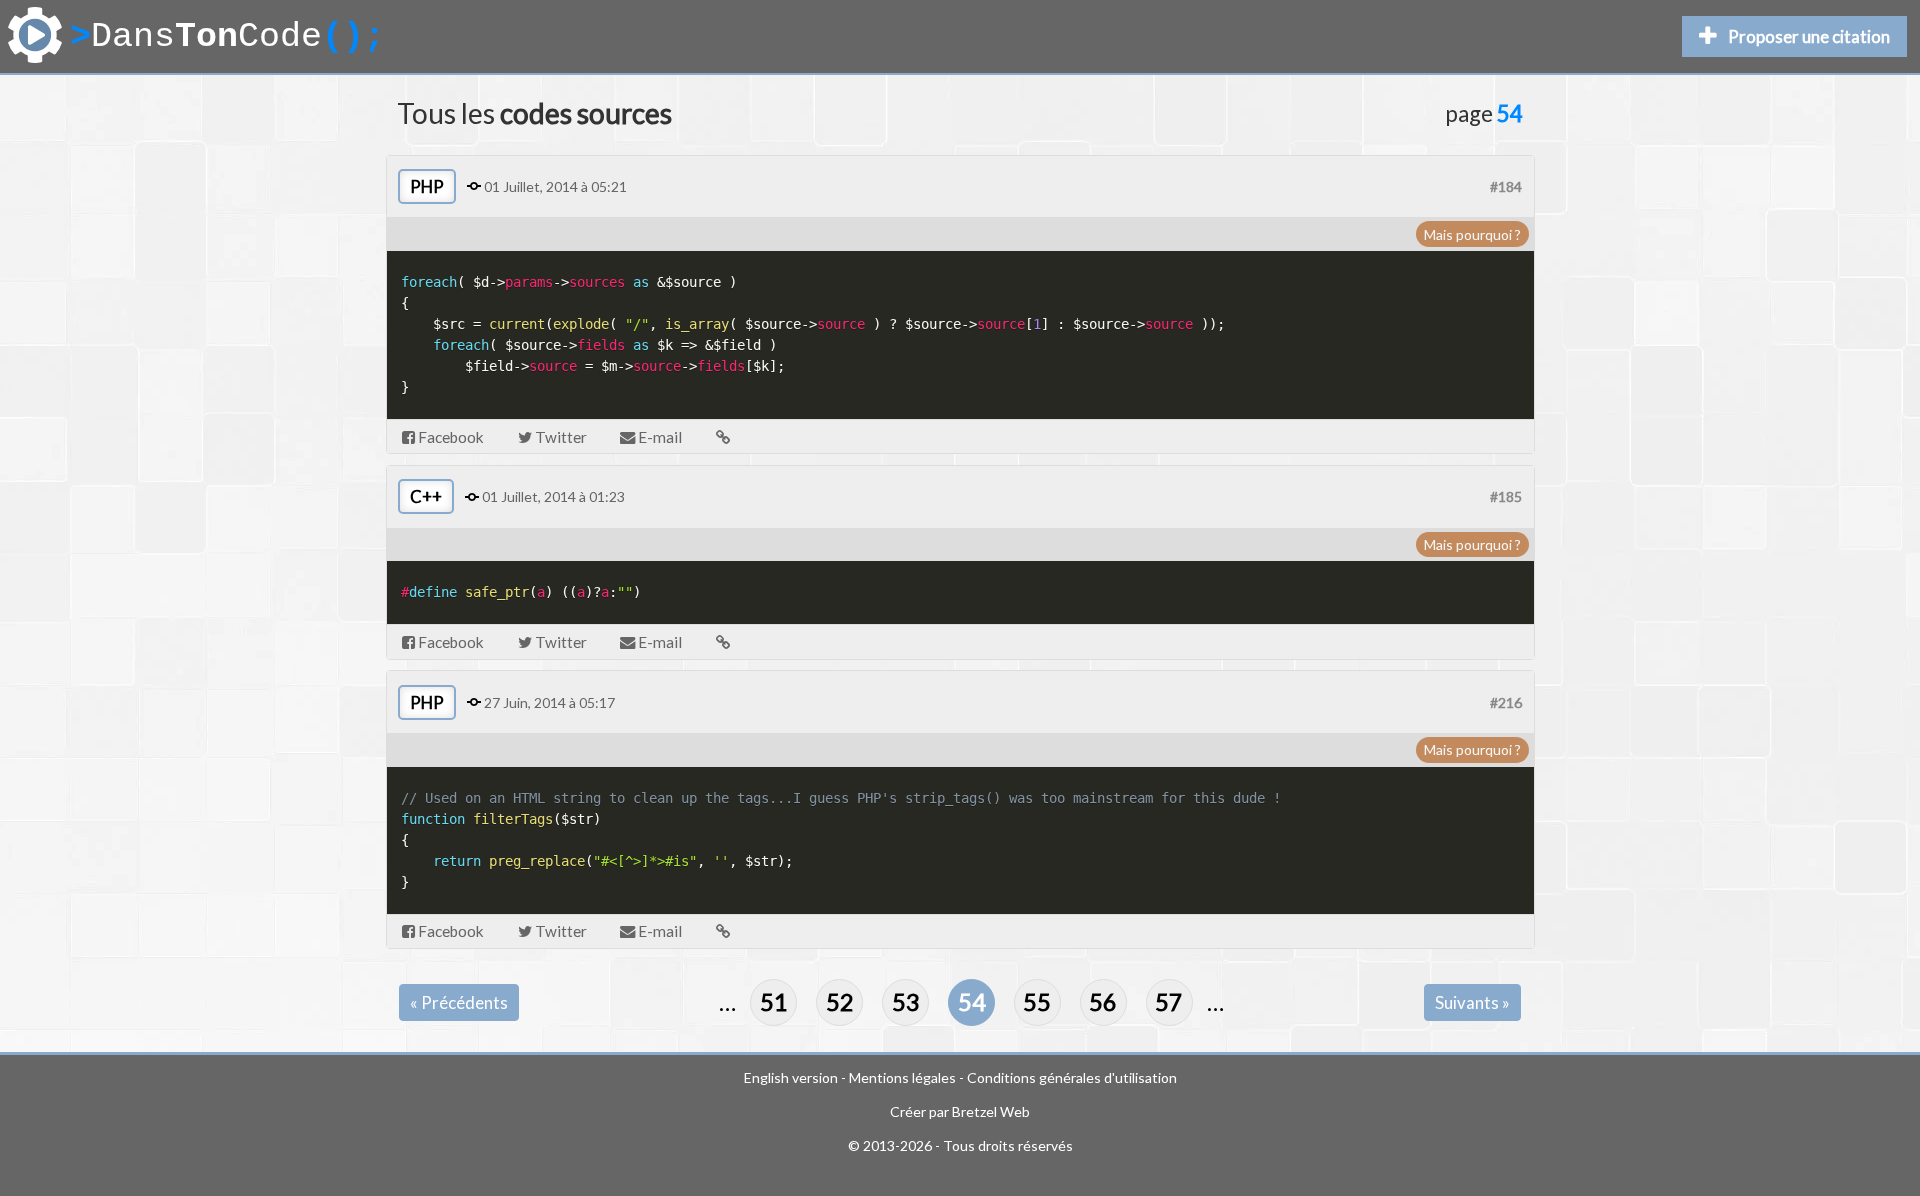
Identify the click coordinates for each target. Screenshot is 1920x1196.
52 (840, 1002)
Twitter (559, 437)
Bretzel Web (991, 1111)
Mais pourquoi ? (1472, 234)
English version (791, 1077)
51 (774, 1002)
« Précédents (459, 1002)
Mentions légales (902, 1077)
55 (1037, 1002)
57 (1169, 1002)
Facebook (449, 437)
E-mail (658, 437)
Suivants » (1472, 1002)
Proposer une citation (1809, 36)
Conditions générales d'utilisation (1072, 1077)
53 (906, 1002)
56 (1103, 1002)
